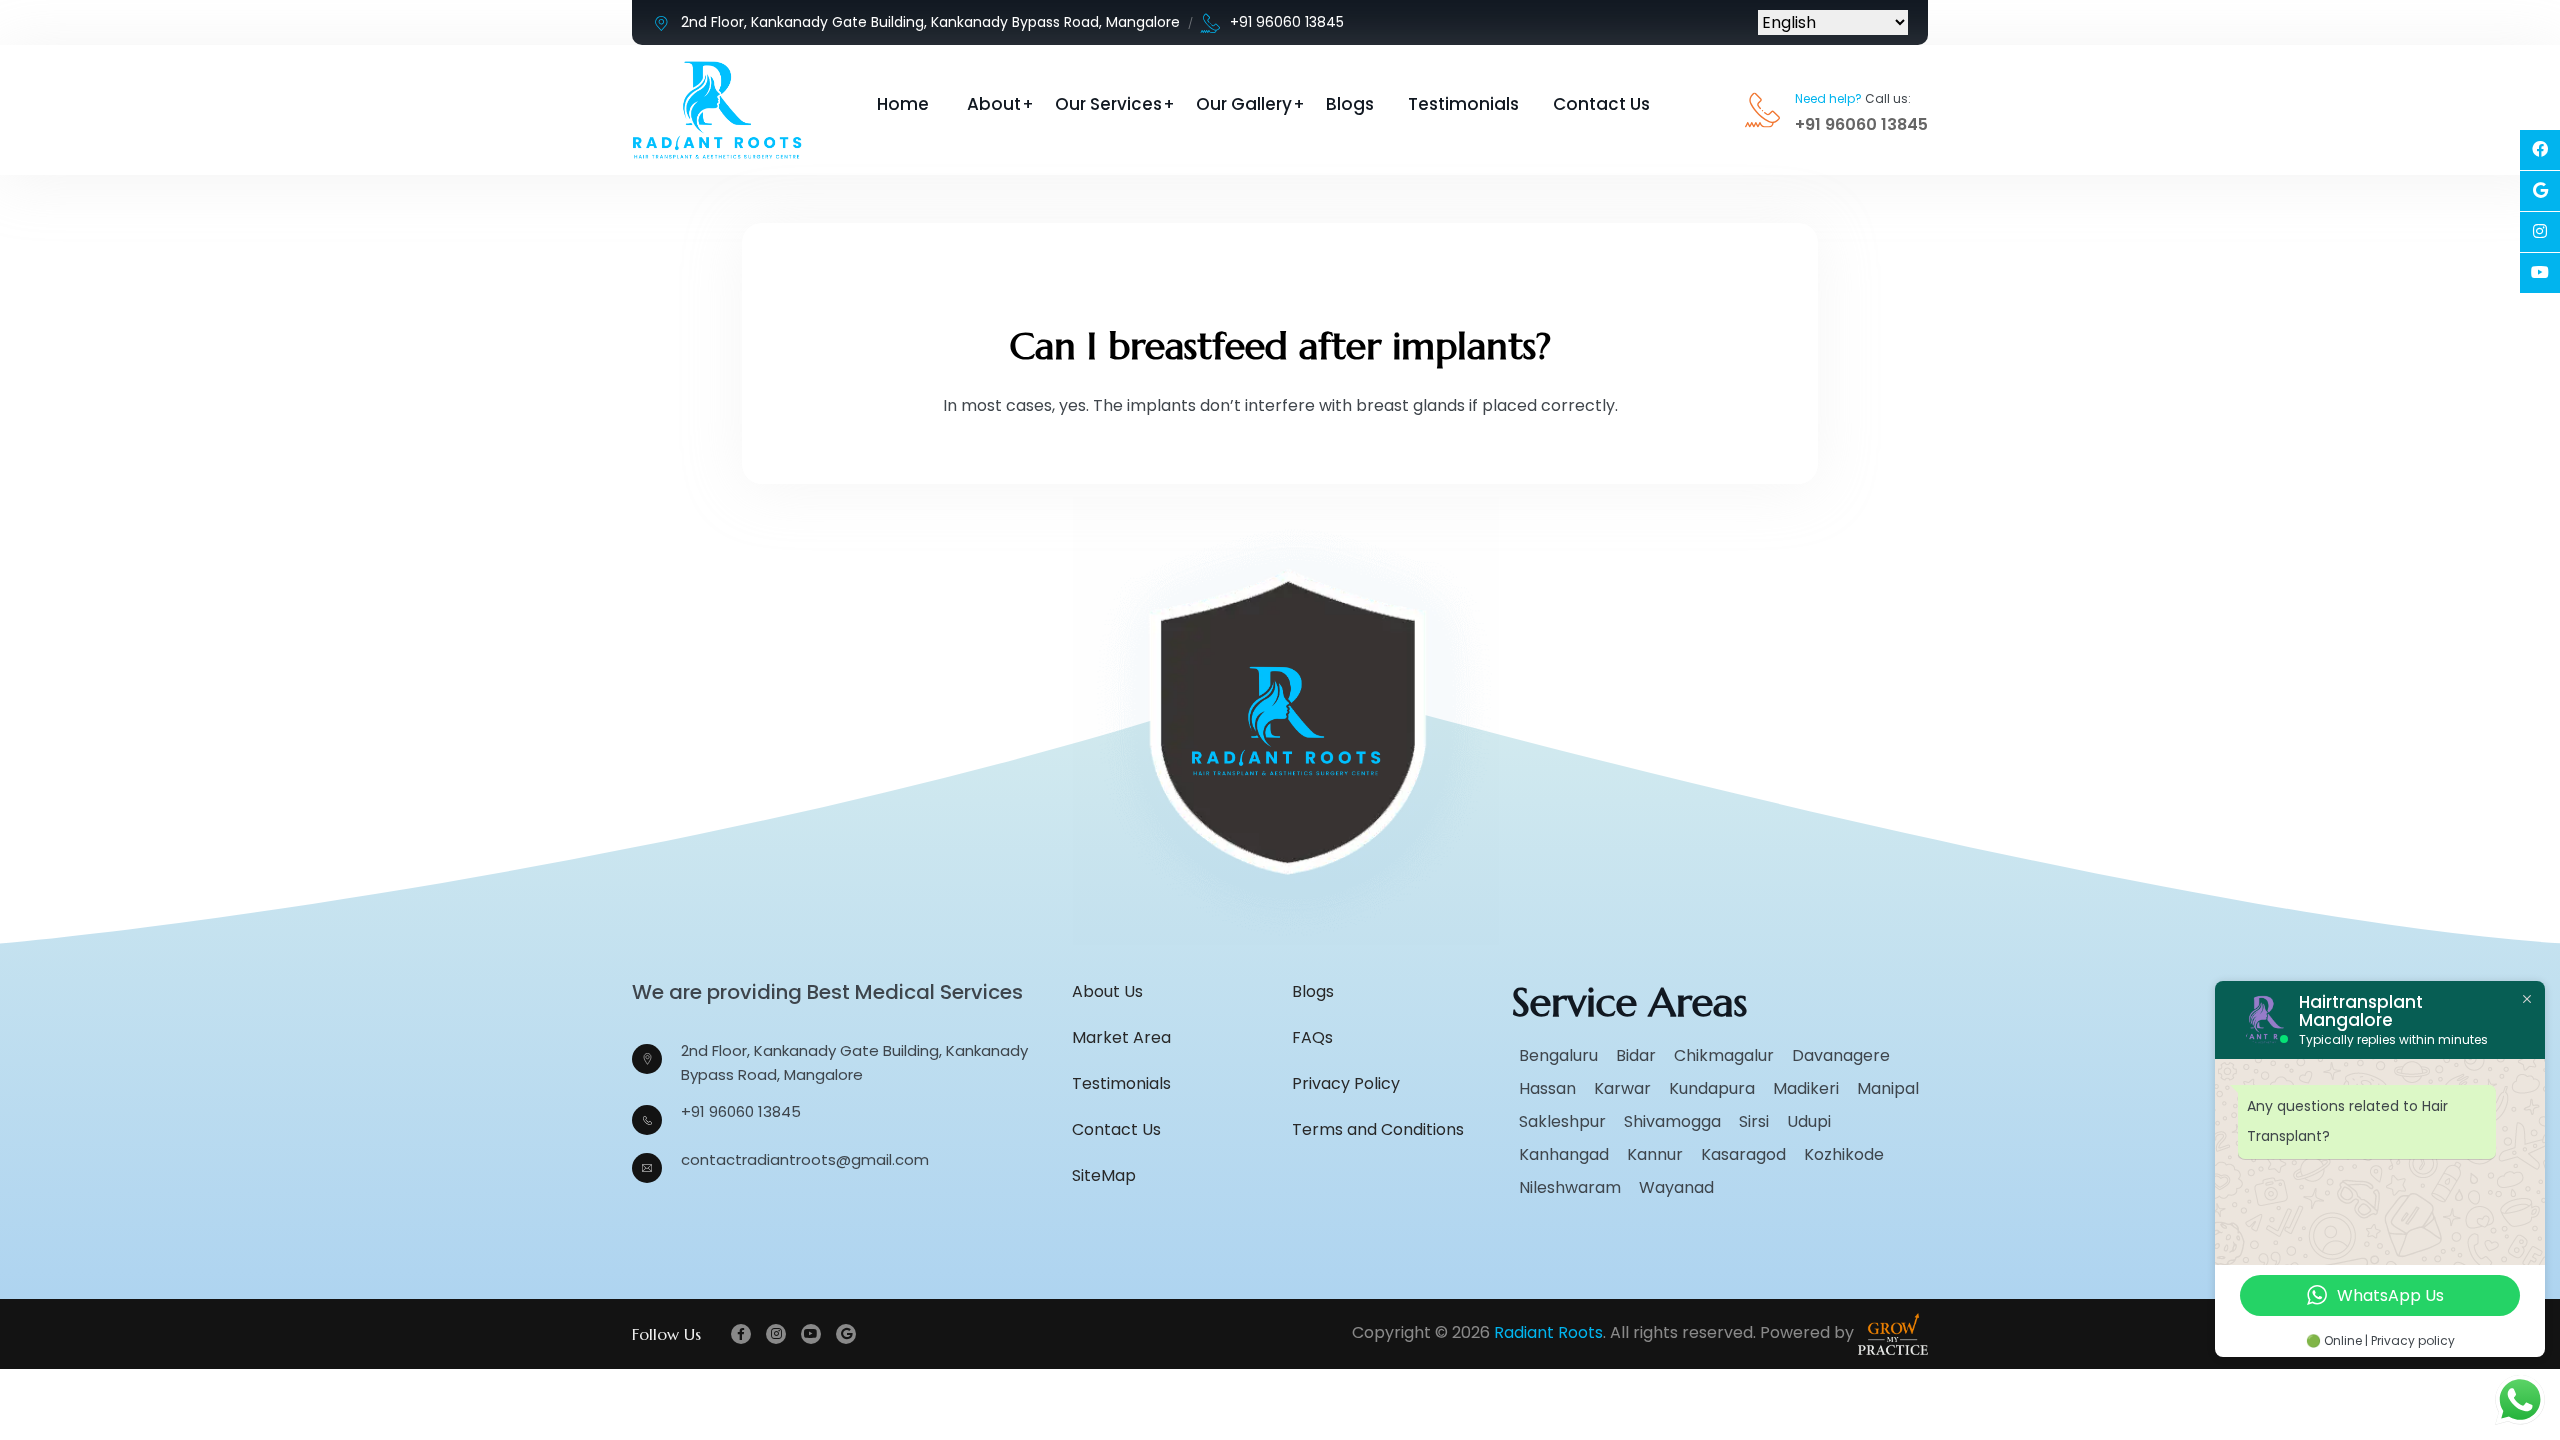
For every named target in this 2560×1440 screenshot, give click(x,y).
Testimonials (1463, 104)
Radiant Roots (1548, 1332)
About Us (1107, 991)
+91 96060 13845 (1287, 22)
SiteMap (1104, 1175)
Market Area (1121, 1037)
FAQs (1312, 1037)
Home (903, 104)
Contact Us (1601, 104)
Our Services (1108, 104)
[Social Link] (2540, 150)
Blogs (1350, 104)
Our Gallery (1244, 104)
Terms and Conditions (1378, 1129)
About (994, 104)
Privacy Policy (1346, 1083)
